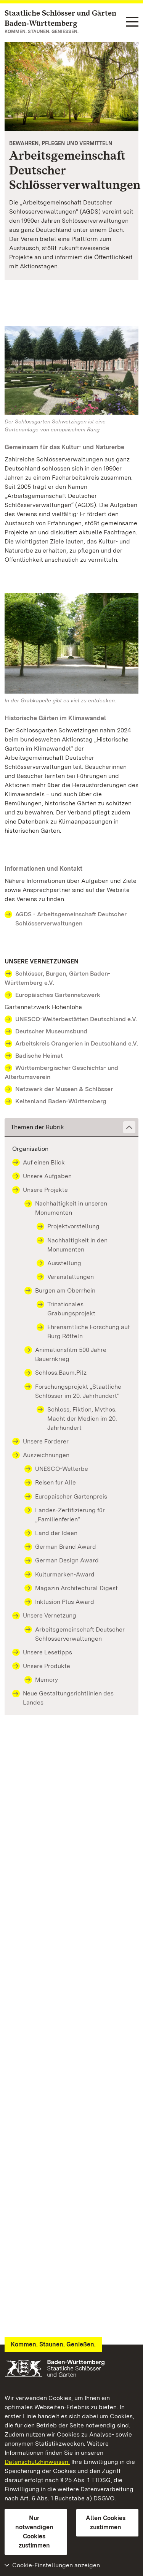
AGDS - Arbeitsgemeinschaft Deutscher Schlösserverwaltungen (71, 919)
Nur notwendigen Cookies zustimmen (34, 2532)
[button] (71, 1127)
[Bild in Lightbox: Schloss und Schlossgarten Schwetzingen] (71, 370)
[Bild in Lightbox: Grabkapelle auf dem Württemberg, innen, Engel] (71, 643)
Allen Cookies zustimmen (106, 2523)
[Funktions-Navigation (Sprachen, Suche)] (132, 22)
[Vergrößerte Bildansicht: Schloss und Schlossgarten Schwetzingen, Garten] (71, 87)
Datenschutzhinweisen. (37, 2462)
